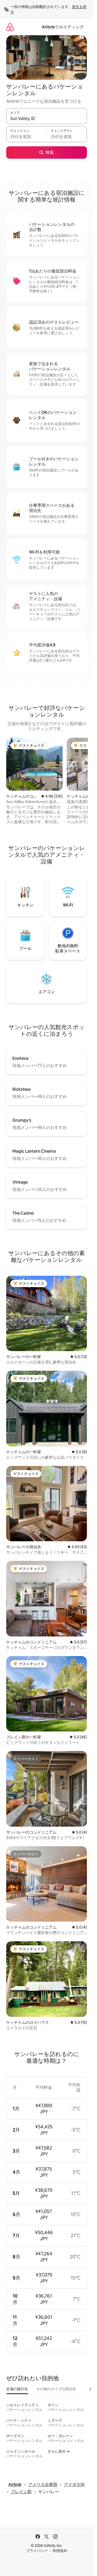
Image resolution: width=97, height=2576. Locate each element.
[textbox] (26, 137)
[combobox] (47, 118)
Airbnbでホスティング (63, 27)
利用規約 (60, 2551)
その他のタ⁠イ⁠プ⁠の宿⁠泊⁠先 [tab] (56, 2389)
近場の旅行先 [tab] (17, 2389)
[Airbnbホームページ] (10, 27)
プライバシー (37, 2551)
